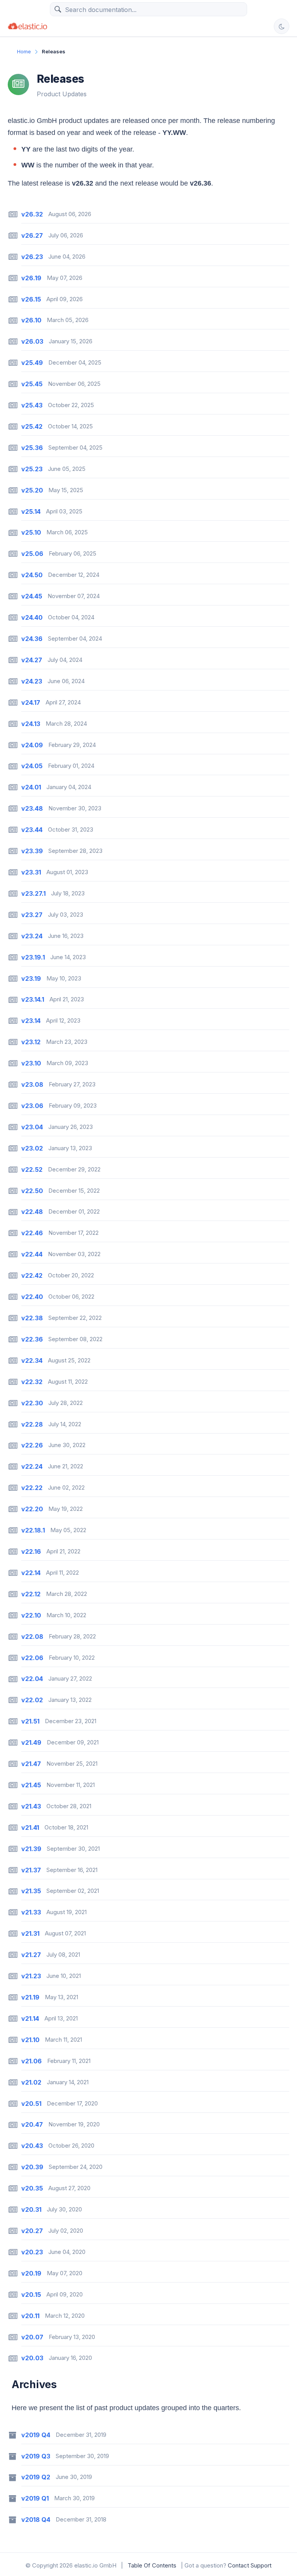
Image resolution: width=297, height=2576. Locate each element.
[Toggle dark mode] (282, 26)
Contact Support (250, 2565)
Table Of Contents (152, 2565)
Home (24, 51)
